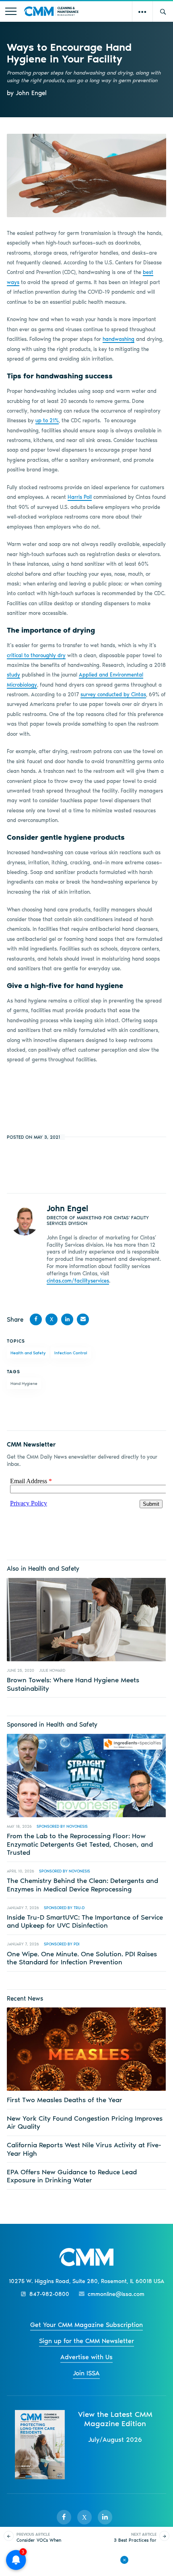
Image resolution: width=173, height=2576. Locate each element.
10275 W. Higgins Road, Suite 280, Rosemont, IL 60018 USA (86, 2281)
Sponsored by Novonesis (62, 1826)
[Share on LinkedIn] (67, 1319)
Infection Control (71, 1353)
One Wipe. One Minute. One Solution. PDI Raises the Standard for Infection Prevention (82, 1958)
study (13, 675)
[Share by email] (83, 1319)
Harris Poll (80, 497)
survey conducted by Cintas (113, 694)
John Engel (67, 1208)
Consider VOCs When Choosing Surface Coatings (39, 2543)
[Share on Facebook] (36, 1319)
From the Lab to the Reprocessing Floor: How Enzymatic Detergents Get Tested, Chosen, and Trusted (80, 1844)
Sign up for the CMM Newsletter (86, 2341)
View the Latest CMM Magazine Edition (115, 2419)
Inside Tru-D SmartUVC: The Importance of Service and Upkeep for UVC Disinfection (85, 1921)
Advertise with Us (86, 2357)
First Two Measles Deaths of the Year (65, 2100)
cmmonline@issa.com (116, 2294)
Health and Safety (28, 1353)
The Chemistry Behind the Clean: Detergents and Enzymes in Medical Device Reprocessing (82, 1885)
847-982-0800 (49, 2294)
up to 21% (47, 420)
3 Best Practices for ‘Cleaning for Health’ (135, 2540)
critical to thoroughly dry (36, 655)
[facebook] (64, 2517)
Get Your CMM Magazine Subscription (86, 2325)
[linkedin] (105, 2517)
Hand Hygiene (24, 1383)
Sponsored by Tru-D (64, 1908)
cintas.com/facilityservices (78, 1281)
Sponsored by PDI (62, 1944)
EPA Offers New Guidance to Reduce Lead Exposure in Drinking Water (72, 2176)
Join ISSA (86, 2373)
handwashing (118, 339)
